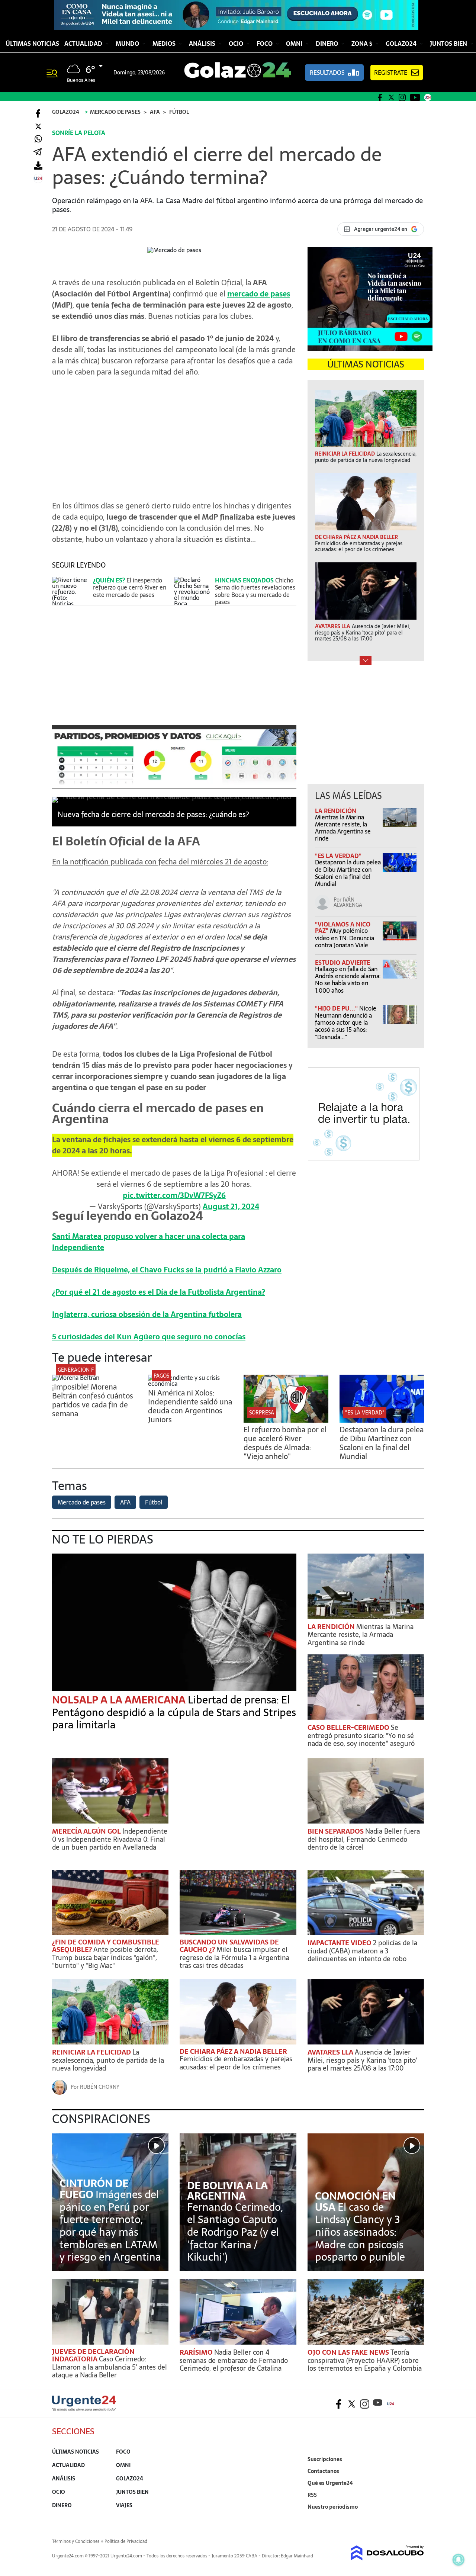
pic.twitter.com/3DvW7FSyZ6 (174, 1195)
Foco (265, 44)
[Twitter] (38, 126)
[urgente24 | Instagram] (402, 97)
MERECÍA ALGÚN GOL (87, 1831)
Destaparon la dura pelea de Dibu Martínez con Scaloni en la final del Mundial (348, 873)
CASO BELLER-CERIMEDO (349, 1727)
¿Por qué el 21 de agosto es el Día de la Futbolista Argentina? (159, 1292)
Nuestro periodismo (333, 2507)
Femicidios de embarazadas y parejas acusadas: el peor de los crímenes (236, 2063)
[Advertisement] (174, 435)
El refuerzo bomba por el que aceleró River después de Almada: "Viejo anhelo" (285, 1443)
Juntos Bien (449, 44)
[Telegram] (38, 152)
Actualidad (84, 44)
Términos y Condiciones (76, 2541)
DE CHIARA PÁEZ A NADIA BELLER (233, 2051)
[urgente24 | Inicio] (416, 2518)
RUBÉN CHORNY (100, 2087)
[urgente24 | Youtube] (415, 97)
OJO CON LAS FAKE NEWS (349, 2352)
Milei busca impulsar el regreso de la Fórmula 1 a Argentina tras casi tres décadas (234, 1957)
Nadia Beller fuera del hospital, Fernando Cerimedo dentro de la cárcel (364, 1839)
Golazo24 (402, 44)
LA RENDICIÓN (336, 811)
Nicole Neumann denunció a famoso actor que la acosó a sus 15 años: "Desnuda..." (346, 1023)
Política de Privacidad (126, 2541)
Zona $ (363, 44)
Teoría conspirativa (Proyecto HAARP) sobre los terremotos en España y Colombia (365, 2360)
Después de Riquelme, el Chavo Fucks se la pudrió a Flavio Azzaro (167, 1270)
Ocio (237, 44)
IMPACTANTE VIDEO (340, 1943)
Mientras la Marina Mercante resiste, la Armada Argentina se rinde (343, 828)
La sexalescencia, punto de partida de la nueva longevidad (108, 2060)
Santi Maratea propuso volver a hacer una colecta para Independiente (149, 1242)
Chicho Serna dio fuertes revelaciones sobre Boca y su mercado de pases (255, 591)
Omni (295, 44)
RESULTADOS (327, 73)
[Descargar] (38, 165)
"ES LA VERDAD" (338, 856)
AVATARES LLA (331, 2052)
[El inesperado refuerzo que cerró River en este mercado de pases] (71, 591)
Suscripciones (325, 2459)
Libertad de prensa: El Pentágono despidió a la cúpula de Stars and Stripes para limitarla (174, 1712)
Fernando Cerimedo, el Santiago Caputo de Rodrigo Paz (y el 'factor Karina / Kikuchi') (235, 2232)
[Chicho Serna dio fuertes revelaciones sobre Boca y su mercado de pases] (193, 591)
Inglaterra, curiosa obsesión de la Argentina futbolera (147, 1314)
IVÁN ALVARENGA (348, 902)
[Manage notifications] (459, 2560)
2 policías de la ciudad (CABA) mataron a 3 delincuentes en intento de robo (362, 1951)
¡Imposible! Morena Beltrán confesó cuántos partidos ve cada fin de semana (93, 1400)
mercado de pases (259, 294)
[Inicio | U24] (428, 97)
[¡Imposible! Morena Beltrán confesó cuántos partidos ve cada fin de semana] (76, 1378)
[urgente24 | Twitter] (391, 97)
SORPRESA (262, 1413)
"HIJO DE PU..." (337, 1008)
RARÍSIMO (197, 2352)
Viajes (124, 2505)
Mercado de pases (82, 1502)
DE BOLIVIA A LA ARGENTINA (227, 2191)
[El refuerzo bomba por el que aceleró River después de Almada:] (286, 1420)
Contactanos (323, 2471)
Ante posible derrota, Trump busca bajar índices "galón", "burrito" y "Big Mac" (105, 1957)
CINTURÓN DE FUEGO (94, 2189)
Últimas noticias (32, 44)
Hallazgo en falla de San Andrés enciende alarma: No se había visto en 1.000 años (348, 980)
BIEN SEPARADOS (336, 1831)
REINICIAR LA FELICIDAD (92, 2052)
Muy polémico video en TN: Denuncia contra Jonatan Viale (345, 938)
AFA (125, 1502)
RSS (312, 2495)
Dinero (328, 44)
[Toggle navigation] (55, 73)
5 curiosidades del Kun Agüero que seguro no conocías (149, 1337)
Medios (165, 44)
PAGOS (161, 1376)
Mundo (128, 44)
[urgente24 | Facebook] (380, 97)
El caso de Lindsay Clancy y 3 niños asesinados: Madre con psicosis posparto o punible (360, 2232)
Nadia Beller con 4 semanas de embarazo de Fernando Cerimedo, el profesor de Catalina (234, 2360)
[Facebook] (38, 113)
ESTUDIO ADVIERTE (342, 963)
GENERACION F (76, 1370)
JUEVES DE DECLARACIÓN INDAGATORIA (93, 2355)
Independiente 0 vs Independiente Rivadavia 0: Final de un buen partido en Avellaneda (110, 1839)
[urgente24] (84, 2409)
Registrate (391, 73)
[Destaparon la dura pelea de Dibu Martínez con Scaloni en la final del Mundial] (382, 1420)
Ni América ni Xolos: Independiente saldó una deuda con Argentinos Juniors (190, 1406)
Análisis (203, 44)
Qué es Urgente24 (330, 2483)
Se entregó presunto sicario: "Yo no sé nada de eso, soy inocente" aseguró (361, 1735)
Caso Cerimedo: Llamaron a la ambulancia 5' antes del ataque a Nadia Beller (110, 2367)
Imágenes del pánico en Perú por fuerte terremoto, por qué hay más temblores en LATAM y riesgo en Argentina (110, 2226)
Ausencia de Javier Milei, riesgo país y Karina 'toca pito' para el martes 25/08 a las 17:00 (362, 2060)
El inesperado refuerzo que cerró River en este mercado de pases (130, 587)
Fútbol (154, 1502)
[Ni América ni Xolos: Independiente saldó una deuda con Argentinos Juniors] (190, 1384)
